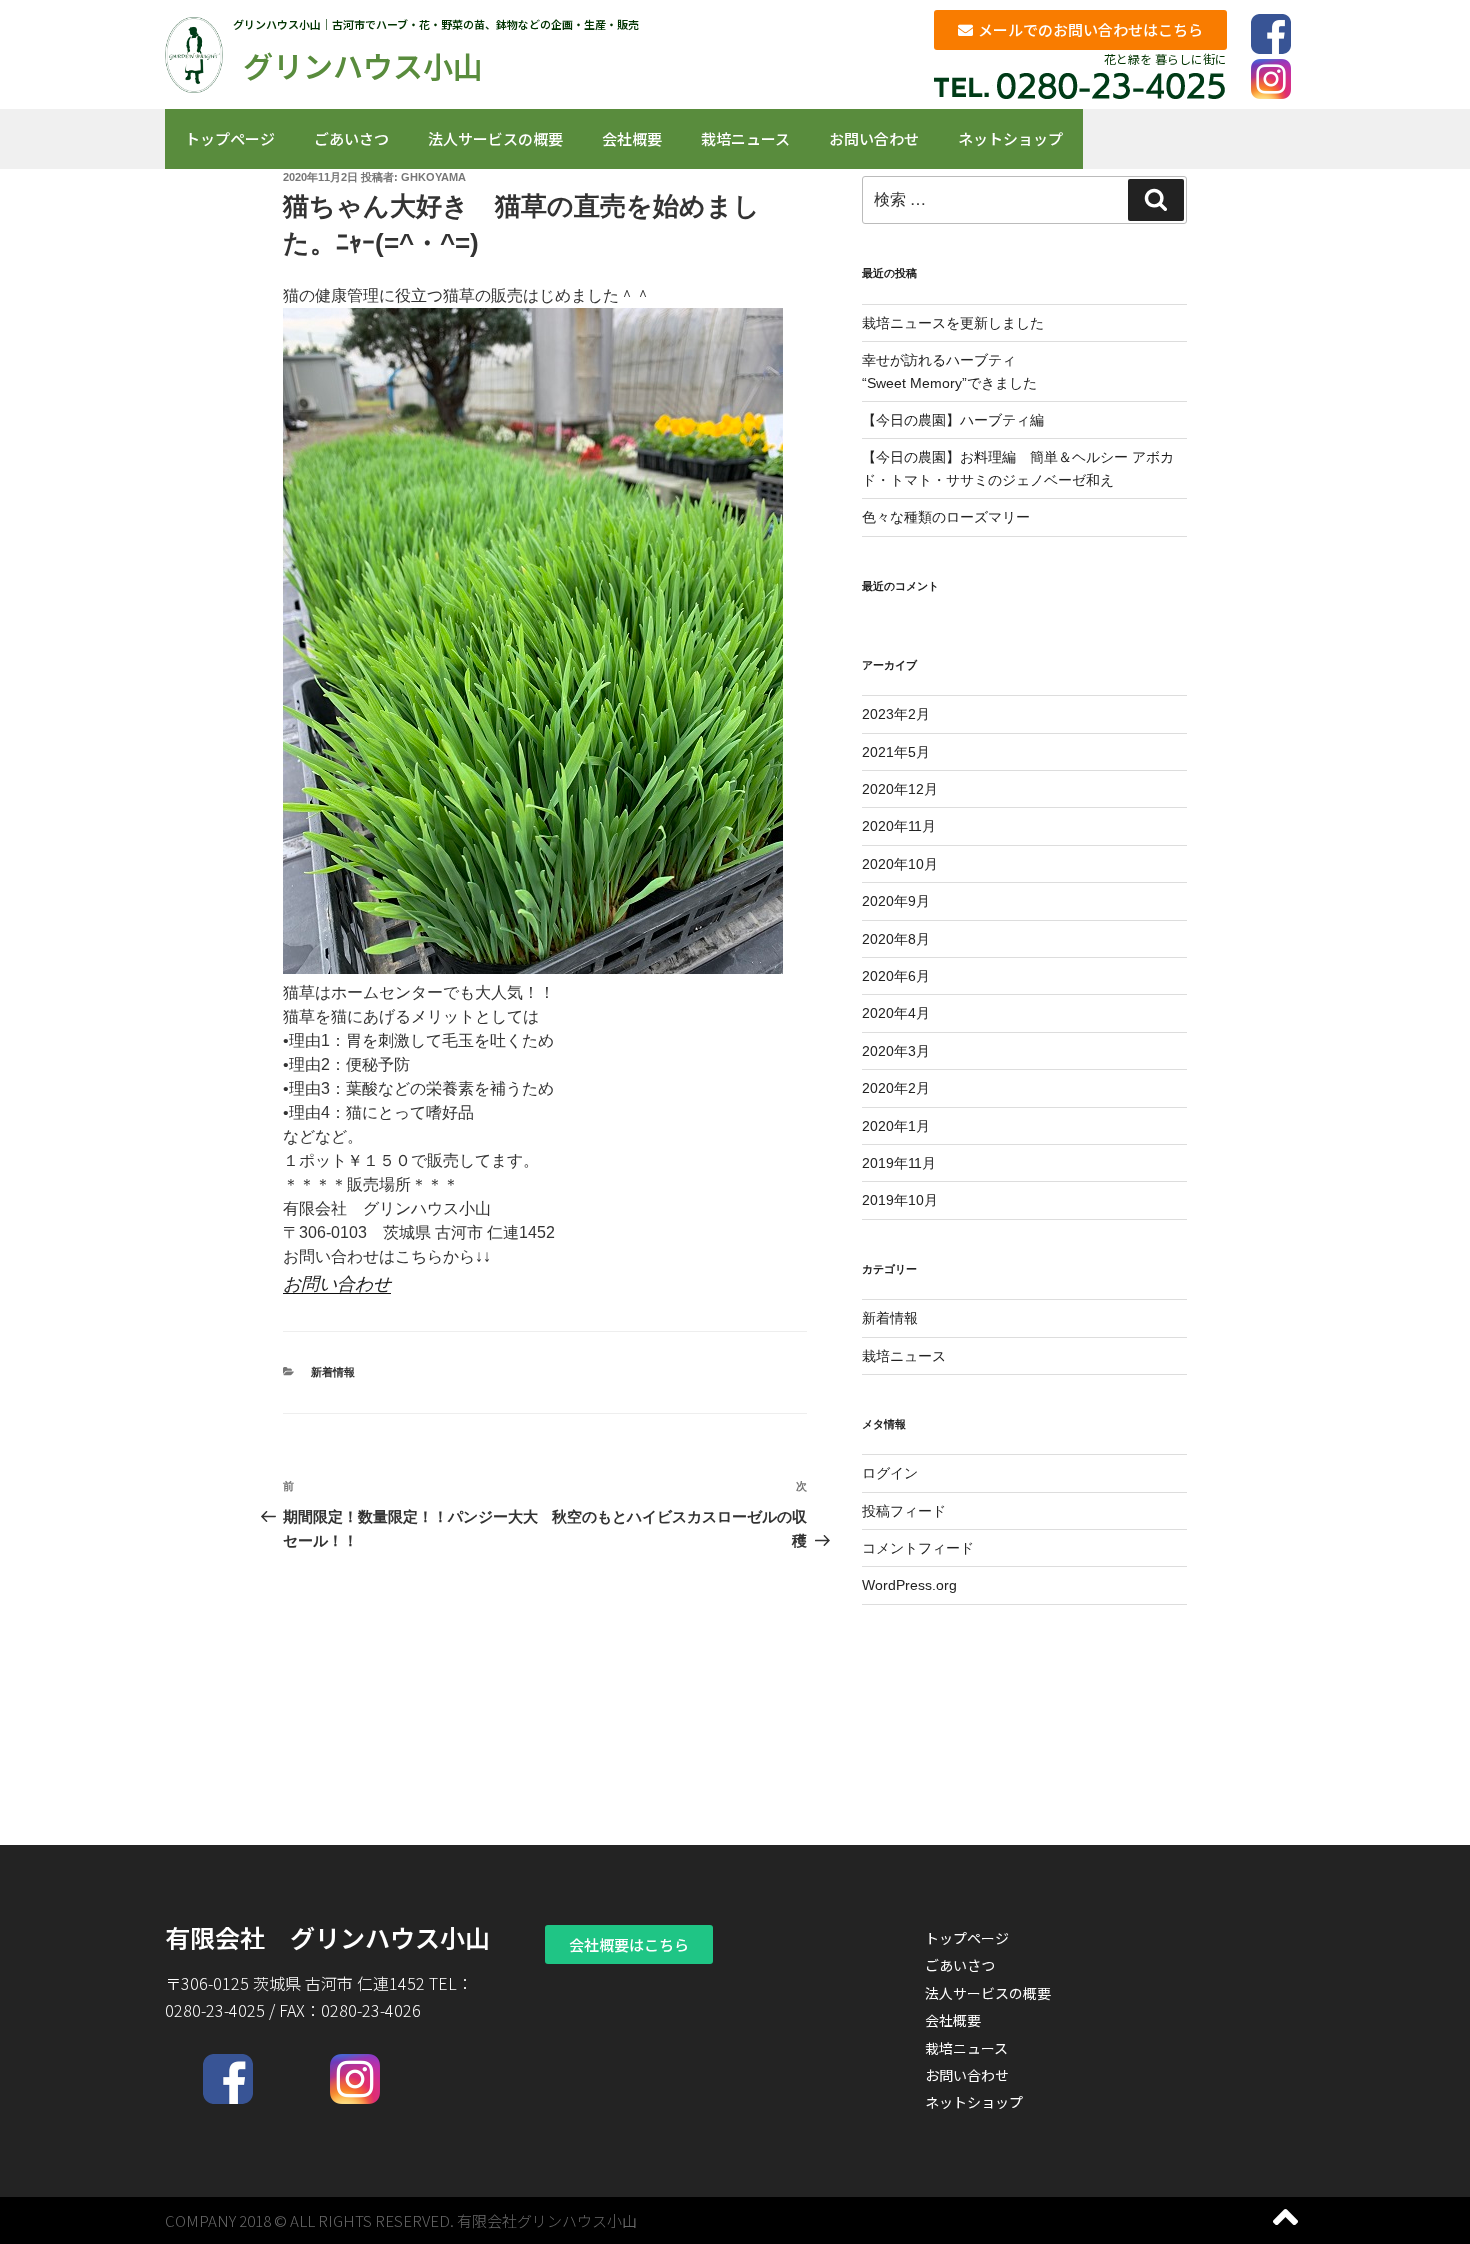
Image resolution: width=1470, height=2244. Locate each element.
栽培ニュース (745, 138)
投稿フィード (904, 1511)
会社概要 (632, 138)
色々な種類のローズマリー (946, 517)
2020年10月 (900, 864)
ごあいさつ (351, 138)
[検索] (1156, 200)
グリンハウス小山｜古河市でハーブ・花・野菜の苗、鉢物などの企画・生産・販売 (436, 24)
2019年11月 (899, 1163)
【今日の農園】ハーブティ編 (953, 420)
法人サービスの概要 (495, 138)
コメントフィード (918, 1548)
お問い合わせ (874, 138)
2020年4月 (896, 1013)
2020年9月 (896, 901)
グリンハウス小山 (363, 65)
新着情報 (333, 1372)
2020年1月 (896, 1126)
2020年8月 (896, 939)
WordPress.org (909, 1585)
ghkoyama (433, 177)
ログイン (890, 1473)
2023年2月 (896, 714)
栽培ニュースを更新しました (953, 323)
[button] (1080, 30)
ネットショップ (1010, 138)
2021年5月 (896, 752)
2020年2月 (896, 1088)
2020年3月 (896, 1051)
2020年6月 (896, 976)
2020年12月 (900, 789)
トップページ (230, 138)
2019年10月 (900, 1200)
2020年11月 (899, 826)
